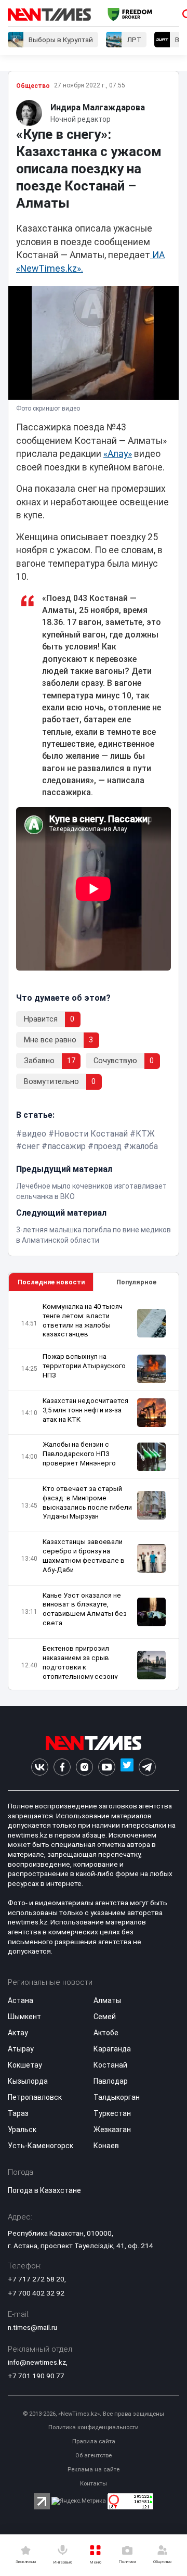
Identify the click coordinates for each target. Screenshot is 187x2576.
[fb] (62, 1767)
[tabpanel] (94, 1491)
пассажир (66, 1146)
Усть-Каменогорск (41, 2146)
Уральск (22, 2129)
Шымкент (24, 2017)
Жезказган (112, 2129)
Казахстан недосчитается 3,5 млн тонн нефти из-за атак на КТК (85, 1410)
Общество (33, 86)
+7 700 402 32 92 (36, 2293)
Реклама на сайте (94, 2470)
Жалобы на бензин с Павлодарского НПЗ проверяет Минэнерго (79, 1454)
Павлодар (111, 2081)
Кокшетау (25, 2065)
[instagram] (84, 1767)
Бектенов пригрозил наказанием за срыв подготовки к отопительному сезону (80, 1662)
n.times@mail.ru (32, 2327)
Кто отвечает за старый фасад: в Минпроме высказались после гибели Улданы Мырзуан (87, 1503)
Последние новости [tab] (51, 1282)
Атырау (21, 2049)
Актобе (106, 2033)
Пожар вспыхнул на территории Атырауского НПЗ (84, 1366)
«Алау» (118, 454)
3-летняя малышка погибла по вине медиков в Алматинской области (94, 1235)
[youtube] (107, 1767)
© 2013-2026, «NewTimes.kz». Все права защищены (94, 2414)
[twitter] (127, 1767)
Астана (21, 2000)
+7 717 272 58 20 (36, 2279)
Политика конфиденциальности (94, 2427)
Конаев (106, 2146)
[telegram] (147, 1767)
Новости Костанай (91, 1134)
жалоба (144, 1146)
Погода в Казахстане (44, 2190)
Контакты (94, 2484)
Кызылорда (28, 2081)
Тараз (18, 2113)
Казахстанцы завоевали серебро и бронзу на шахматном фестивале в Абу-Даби (84, 1556)
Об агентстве (94, 2456)
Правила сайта (94, 2441)
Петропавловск (35, 2097)
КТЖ (145, 1134)
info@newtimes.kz (37, 2362)
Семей (105, 2017)
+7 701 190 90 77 (36, 2376)
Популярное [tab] (136, 1282)
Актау (18, 2033)
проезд (108, 1146)
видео (34, 1134)
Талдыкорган (117, 2097)
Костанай (110, 2065)
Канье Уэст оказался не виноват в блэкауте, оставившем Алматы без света (85, 1609)
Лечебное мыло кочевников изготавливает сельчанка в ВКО (91, 1191)
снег (31, 1146)
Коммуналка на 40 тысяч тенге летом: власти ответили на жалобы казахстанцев (83, 1321)
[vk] (40, 1767)
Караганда (112, 2049)
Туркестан (112, 2113)
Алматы (107, 2000)
